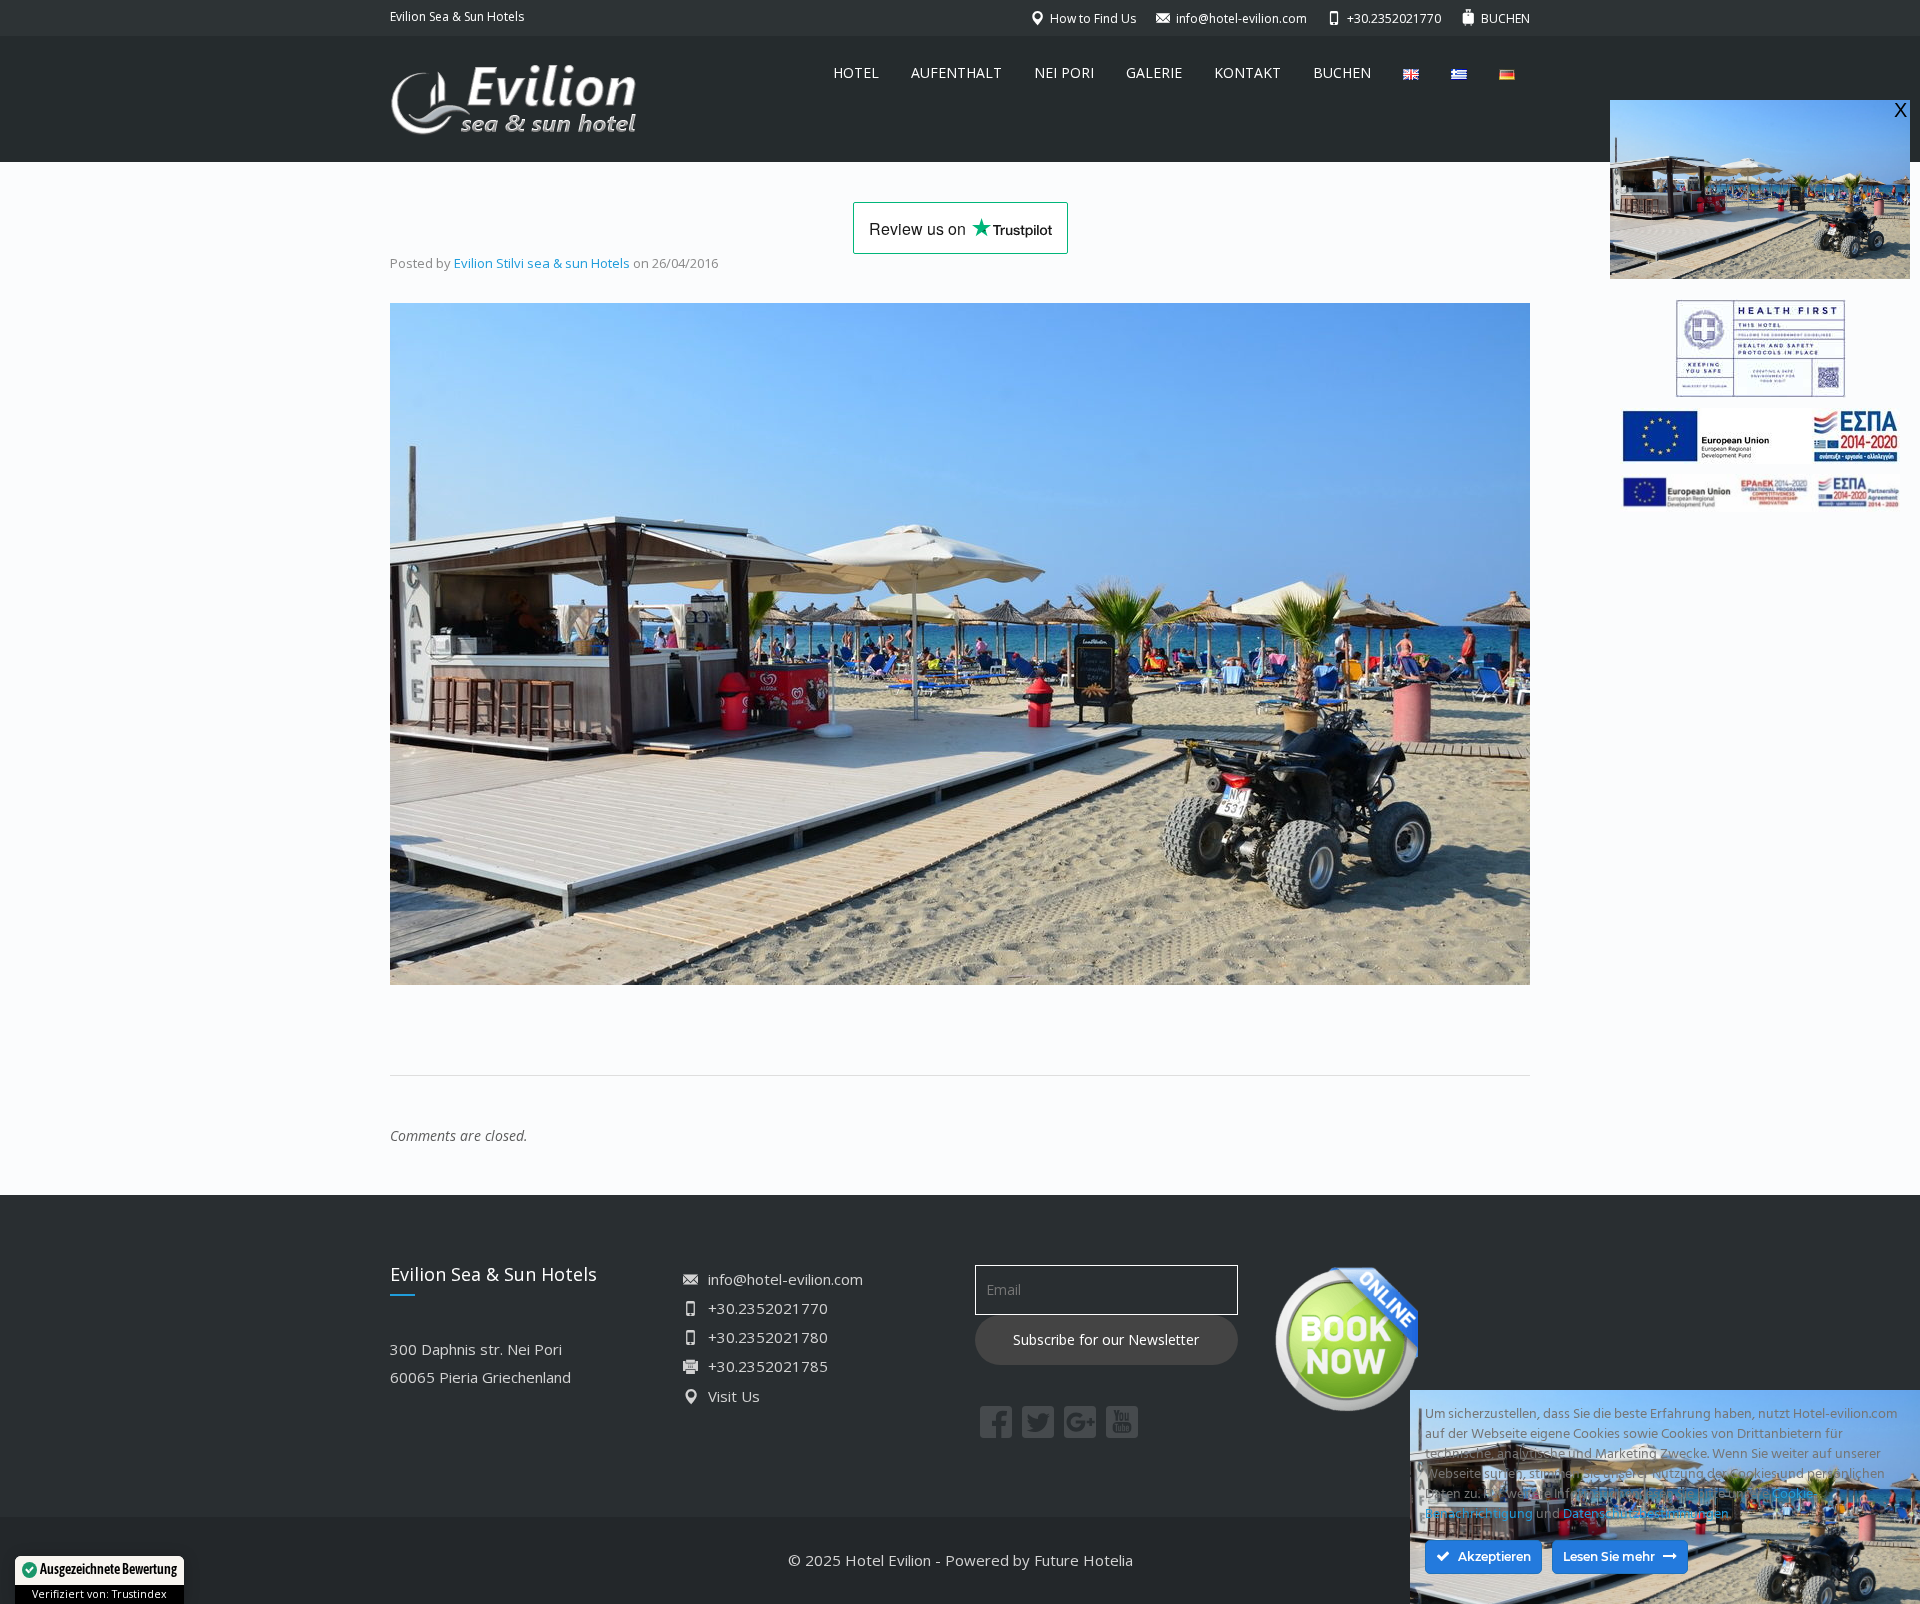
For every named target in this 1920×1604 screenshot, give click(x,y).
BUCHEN (1342, 72)
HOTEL (856, 72)
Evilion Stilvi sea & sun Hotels (542, 263)
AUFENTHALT (956, 72)
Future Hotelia (1083, 1560)
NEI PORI (1064, 72)
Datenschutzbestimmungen (1646, 1514)
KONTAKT (1247, 72)
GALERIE (1154, 72)
